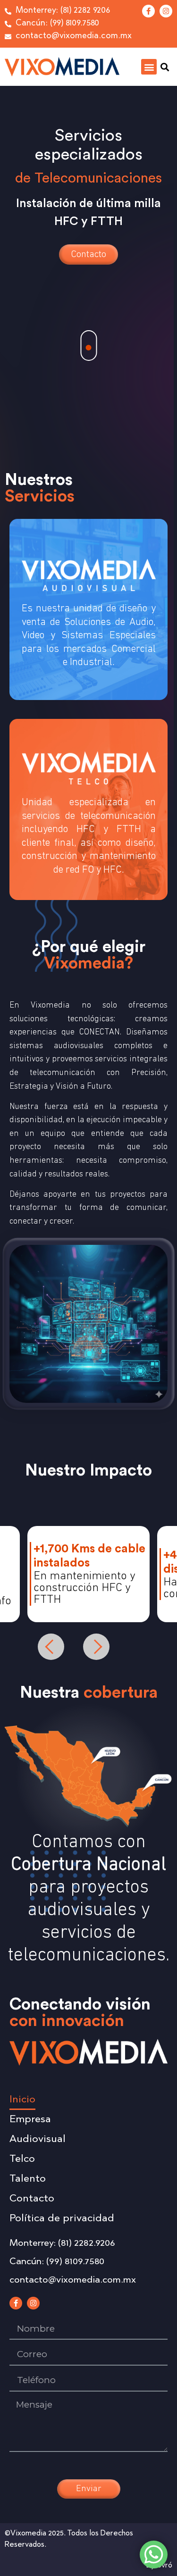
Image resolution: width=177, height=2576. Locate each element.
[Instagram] (166, 11)
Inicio (22, 2100)
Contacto (88, 254)
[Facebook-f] (148, 11)
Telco (22, 2159)
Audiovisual (38, 2140)
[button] (149, 67)
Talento (28, 2179)
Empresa (30, 2120)
